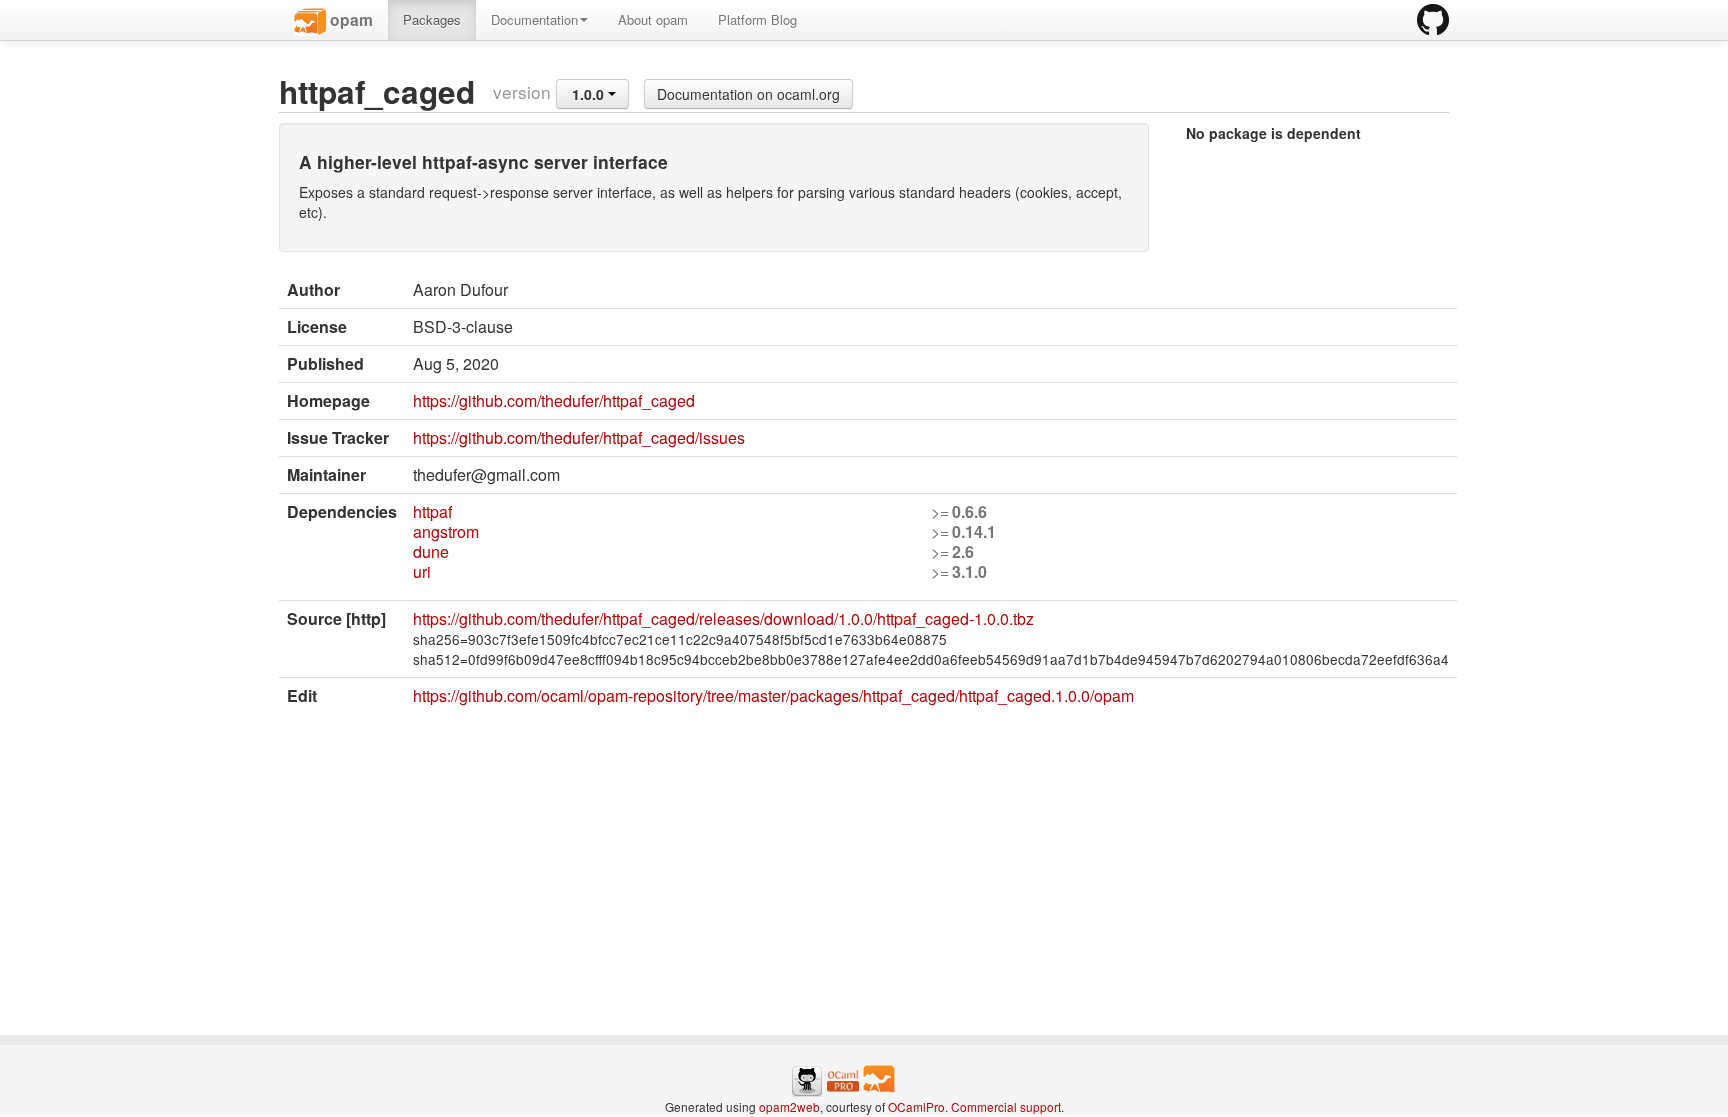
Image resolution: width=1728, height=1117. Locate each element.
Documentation (534, 19)
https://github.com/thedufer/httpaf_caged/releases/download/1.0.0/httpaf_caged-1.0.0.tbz (723, 618)
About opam (653, 19)
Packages (432, 19)
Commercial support (1006, 1106)
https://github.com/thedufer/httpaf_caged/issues (579, 437)
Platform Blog (757, 19)
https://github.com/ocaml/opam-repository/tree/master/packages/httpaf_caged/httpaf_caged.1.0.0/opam (773, 695)
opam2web (789, 1106)
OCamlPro (916, 1106)
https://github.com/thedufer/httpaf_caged (554, 400)
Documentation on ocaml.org (748, 94)
